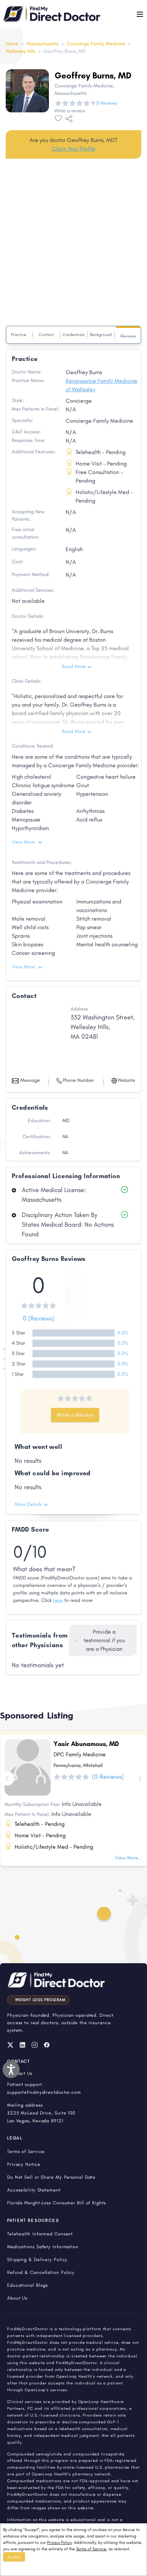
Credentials (73, 335)
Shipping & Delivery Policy (37, 2259)
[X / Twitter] (10, 2045)
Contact (46, 335)
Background (101, 335)
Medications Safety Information (43, 2247)
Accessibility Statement (34, 2190)
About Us (17, 2298)
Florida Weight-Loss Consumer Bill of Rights (57, 2203)
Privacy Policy (59, 2542)
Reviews (128, 336)
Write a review (70, 111)
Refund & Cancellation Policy (41, 2272)
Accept (14, 2557)
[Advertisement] (73, 244)
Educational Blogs (27, 2285)
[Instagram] (35, 2045)
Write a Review (75, 1415)
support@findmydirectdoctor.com (44, 2092)
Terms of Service (91, 2549)
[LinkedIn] (22, 2045)
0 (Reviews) (39, 1318)
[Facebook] (47, 2045)
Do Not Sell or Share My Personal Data (51, 2177)
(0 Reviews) (107, 103)
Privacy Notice (24, 2164)
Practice (19, 335)
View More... (129, 1858)
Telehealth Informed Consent (40, 2234)
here (58, 1600)
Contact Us (20, 2073)
